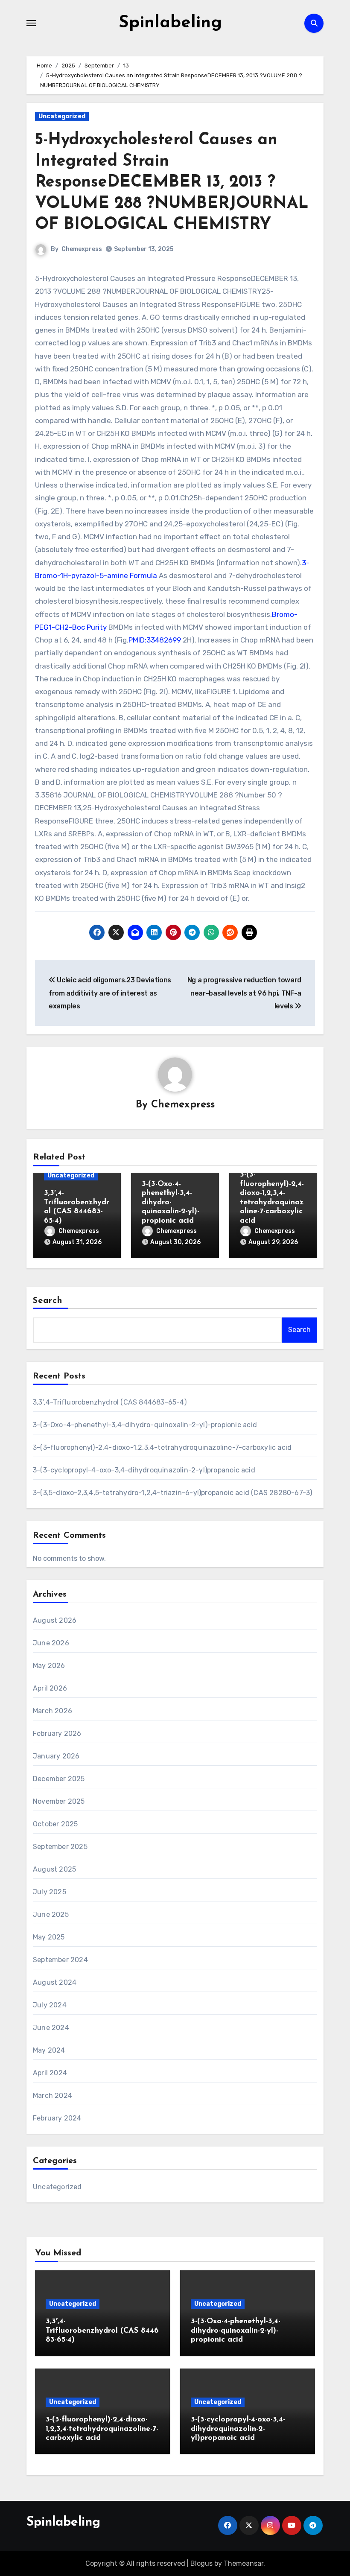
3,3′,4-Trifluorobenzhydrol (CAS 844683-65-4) (110, 1402)
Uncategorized (62, 116)
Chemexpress (82, 249)
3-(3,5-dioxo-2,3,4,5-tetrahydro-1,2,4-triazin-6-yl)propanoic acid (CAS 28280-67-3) (172, 1493)
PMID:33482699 (155, 640)
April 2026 (50, 1688)
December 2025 (59, 1779)
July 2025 (50, 1892)
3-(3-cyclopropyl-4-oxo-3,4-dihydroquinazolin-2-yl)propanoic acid (144, 1470)
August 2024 (55, 1982)
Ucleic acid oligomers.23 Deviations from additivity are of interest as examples (110, 993)
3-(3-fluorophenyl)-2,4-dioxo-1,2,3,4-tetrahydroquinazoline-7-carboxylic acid (162, 1447)
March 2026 (52, 1711)
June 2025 (51, 1914)
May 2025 (49, 1937)
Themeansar (244, 2563)
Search (48, 1301)
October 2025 (55, 1824)
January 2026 (56, 1756)
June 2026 (51, 1643)
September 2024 (60, 1960)
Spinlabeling (170, 23)
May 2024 (49, 2050)
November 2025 (59, 1801)
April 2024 (50, 2073)
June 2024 (51, 2028)
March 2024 (52, 2096)
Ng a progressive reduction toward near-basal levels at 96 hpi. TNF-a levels (244, 993)
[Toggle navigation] (31, 23)
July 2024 (50, 2005)
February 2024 (57, 2118)
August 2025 (54, 1869)
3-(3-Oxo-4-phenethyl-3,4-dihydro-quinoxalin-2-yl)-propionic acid (171, 1203)
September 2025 (60, 1847)
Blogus (201, 2563)
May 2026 (49, 1666)
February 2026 (57, 1733)
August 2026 (55, 1620)
